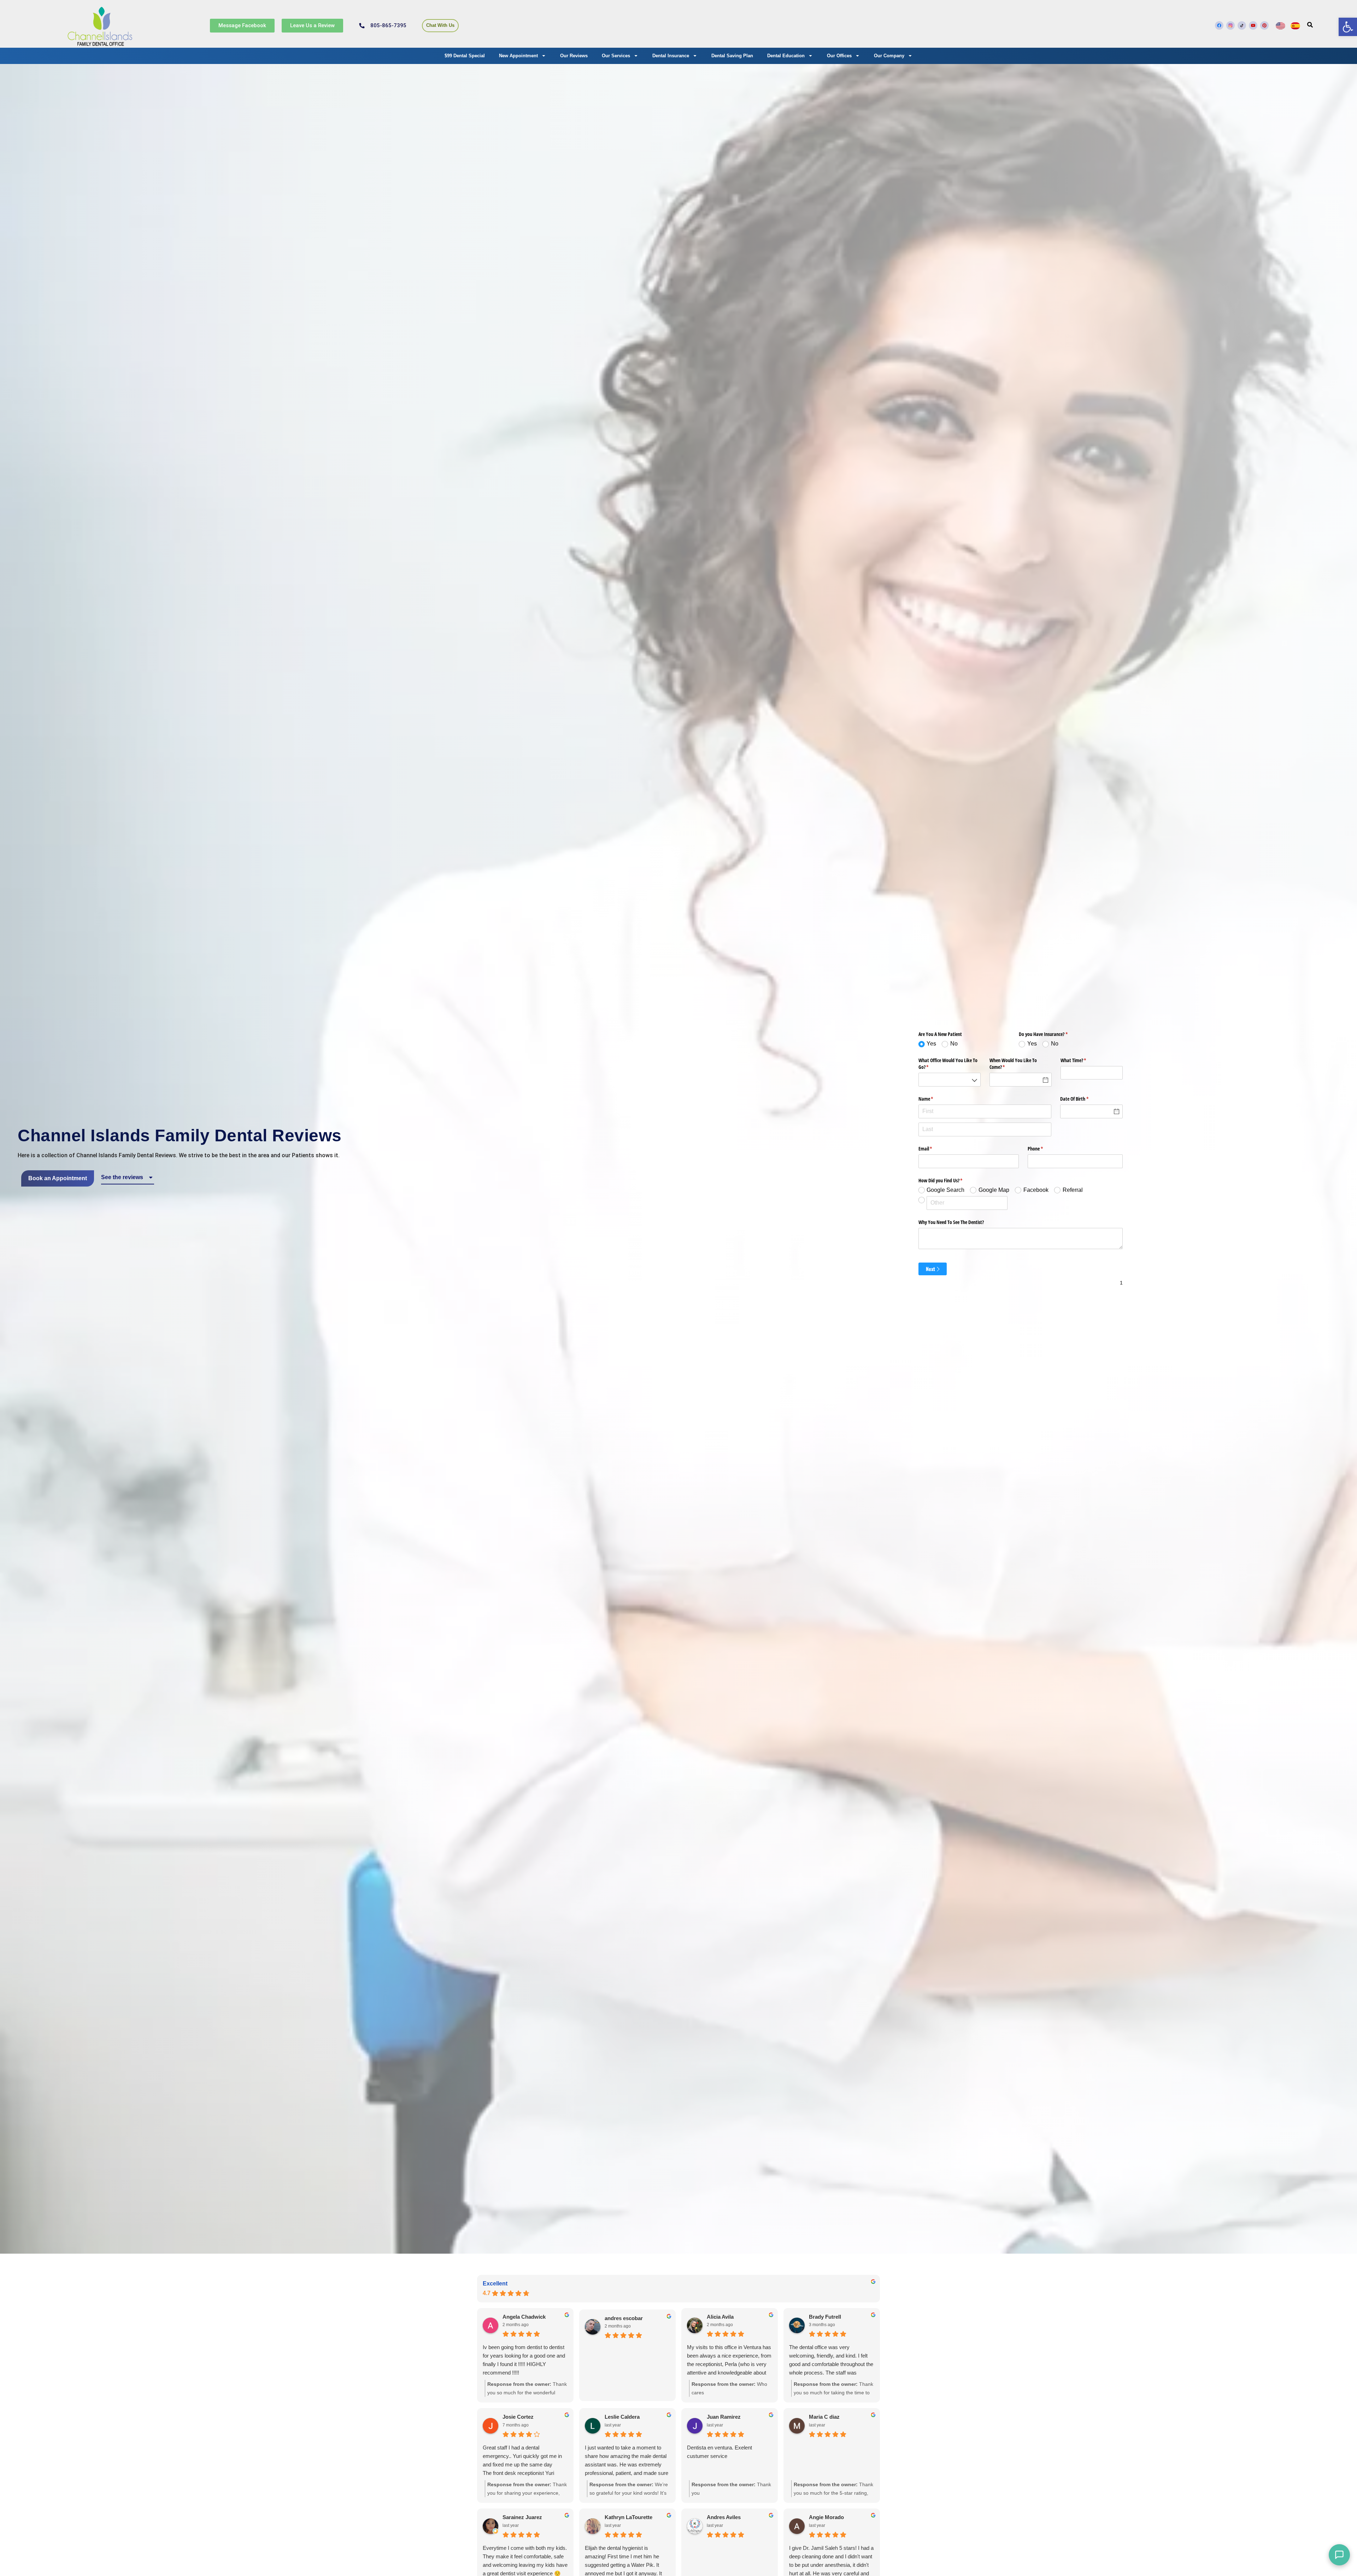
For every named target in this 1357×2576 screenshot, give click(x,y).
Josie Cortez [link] (518, 2417)
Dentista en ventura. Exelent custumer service (719, 2452)
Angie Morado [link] (826, 2517)
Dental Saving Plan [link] (732, 56)
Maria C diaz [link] (824, 2417)
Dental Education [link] (786, 56)
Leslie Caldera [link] (622, 2417)
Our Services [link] (616, 56)
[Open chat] (1339, 2555)
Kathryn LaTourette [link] (628, 2517)
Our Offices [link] (839, 56)
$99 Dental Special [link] (465, 56)
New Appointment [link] (518, 56)
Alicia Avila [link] (720, 2317)
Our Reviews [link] (574, 56)
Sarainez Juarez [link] (522, 2517)
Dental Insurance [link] (671, 56)
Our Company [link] (889, 56)
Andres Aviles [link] (724, 2517)
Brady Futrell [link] (825, 2317)
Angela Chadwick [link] (524, 2317)
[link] (1348, 27)
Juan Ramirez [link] (724, 2417)
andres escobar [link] (624, 2318)
